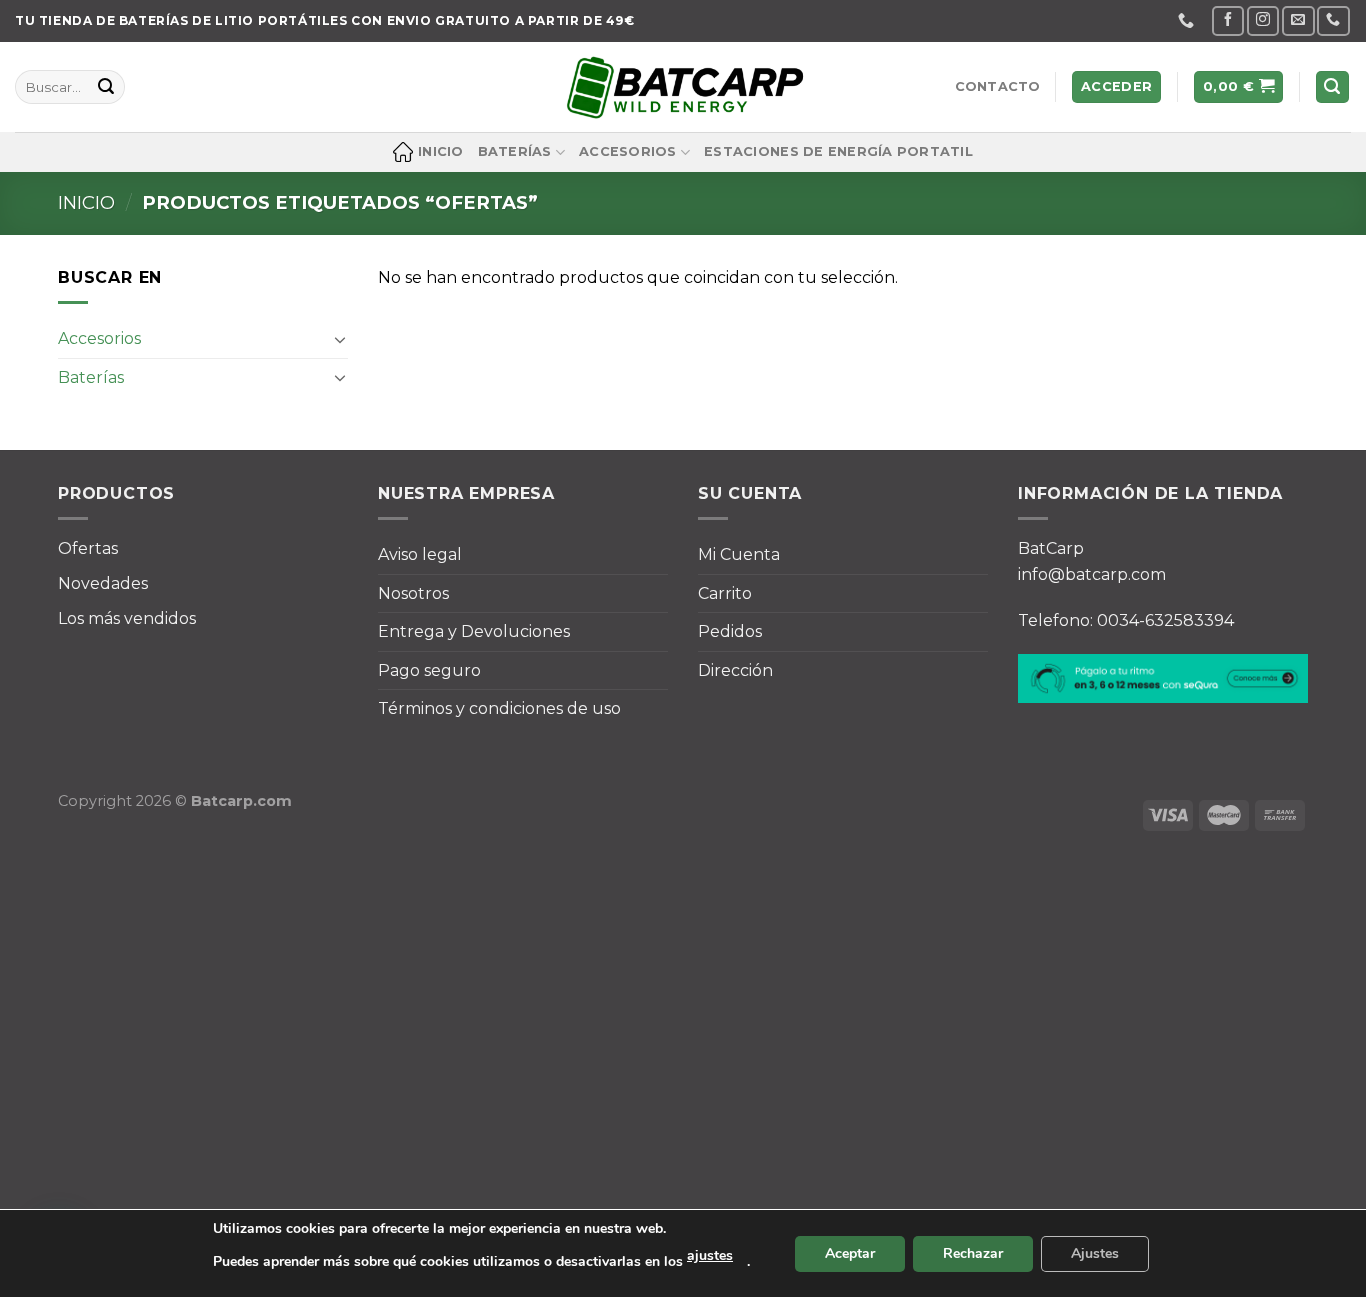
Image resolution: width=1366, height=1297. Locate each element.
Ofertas (88, 548)
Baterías (515, 151)
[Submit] (106, 87)
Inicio (441, 151)
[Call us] (1333, 20)
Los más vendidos (127, 618)
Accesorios (628, 151)
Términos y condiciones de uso (499, 708)
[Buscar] (1333, 87)
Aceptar (850, 1253)
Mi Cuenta (739, 554)
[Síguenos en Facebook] (1228, 20)
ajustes (710, 1255)
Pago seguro (429, 670)
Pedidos (730, 631)
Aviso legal (420, 554)
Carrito (725, 593)
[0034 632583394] (1188, 20)
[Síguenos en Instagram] (1263, 20)
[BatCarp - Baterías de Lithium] (683, 87)
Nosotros (413, 593)
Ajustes (1095, 1253)
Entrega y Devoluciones (474, 631)
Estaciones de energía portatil (838, 151)
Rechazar (973, 1253)
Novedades (103, 583)
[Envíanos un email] (1298, 20)
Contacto (998, 86)
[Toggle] (340, 338)
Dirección (735, 670)
